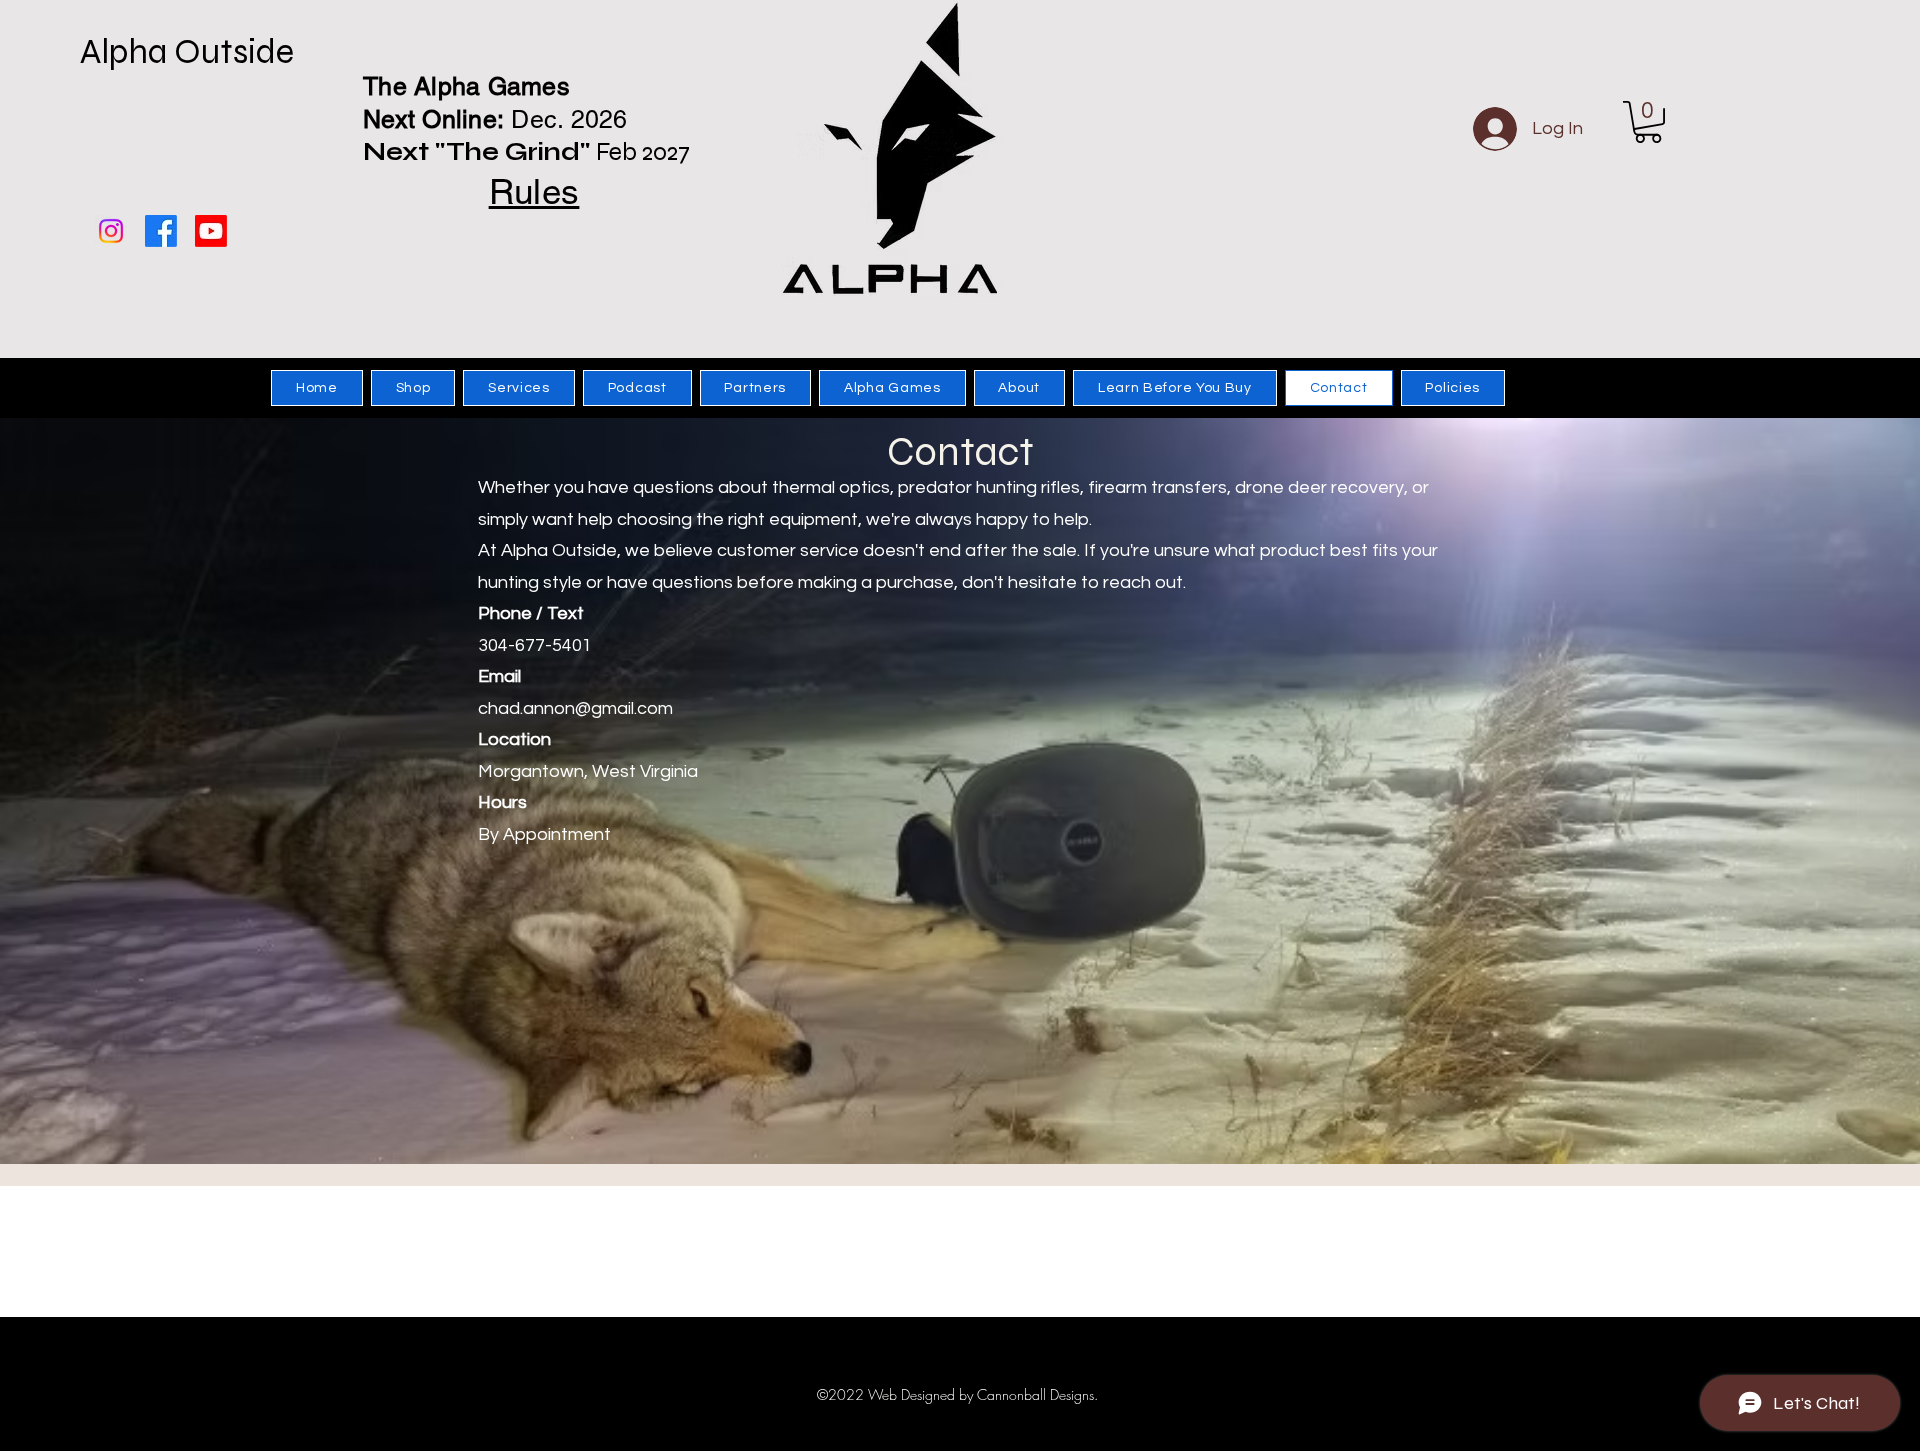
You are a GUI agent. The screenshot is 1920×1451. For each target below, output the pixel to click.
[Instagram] (111, 231)
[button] (1648, 122)
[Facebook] (161, 231)
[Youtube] (211, 231)
